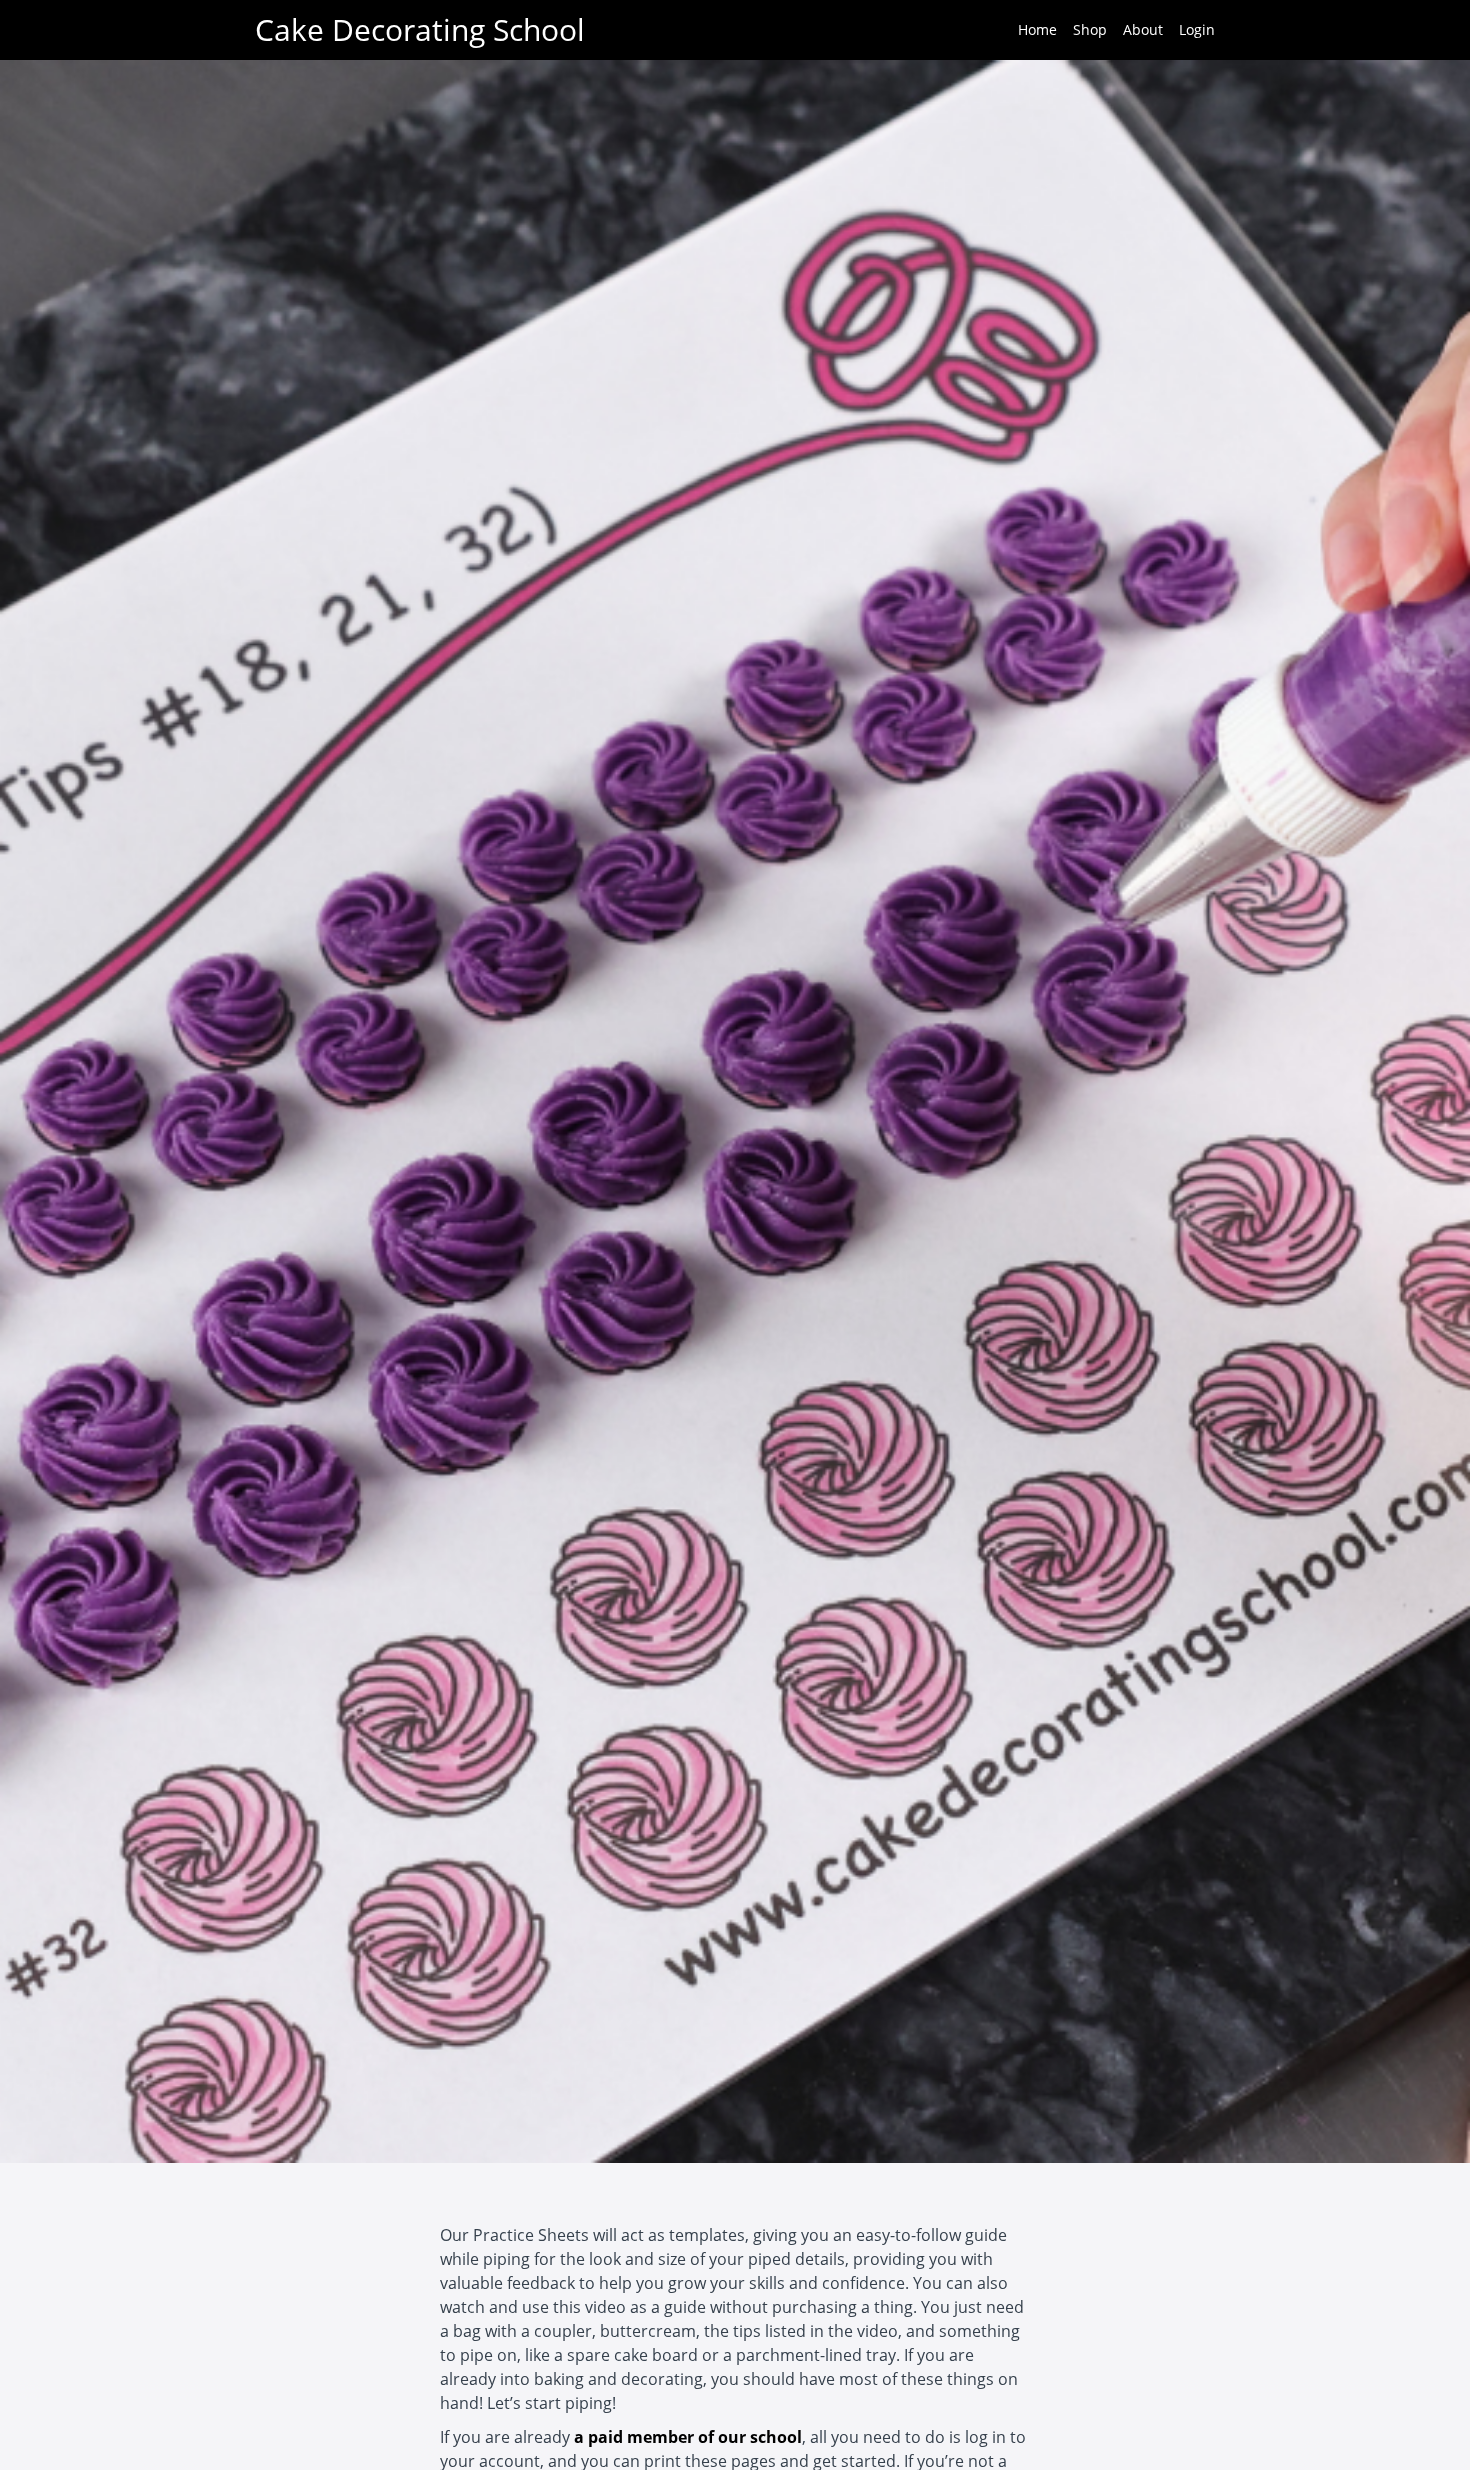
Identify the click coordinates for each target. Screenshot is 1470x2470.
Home (1037, 29)
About (1143, 29)
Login (1197, 29)
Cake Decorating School (420, 30)
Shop (1090, 29)
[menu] (1108, 30)
